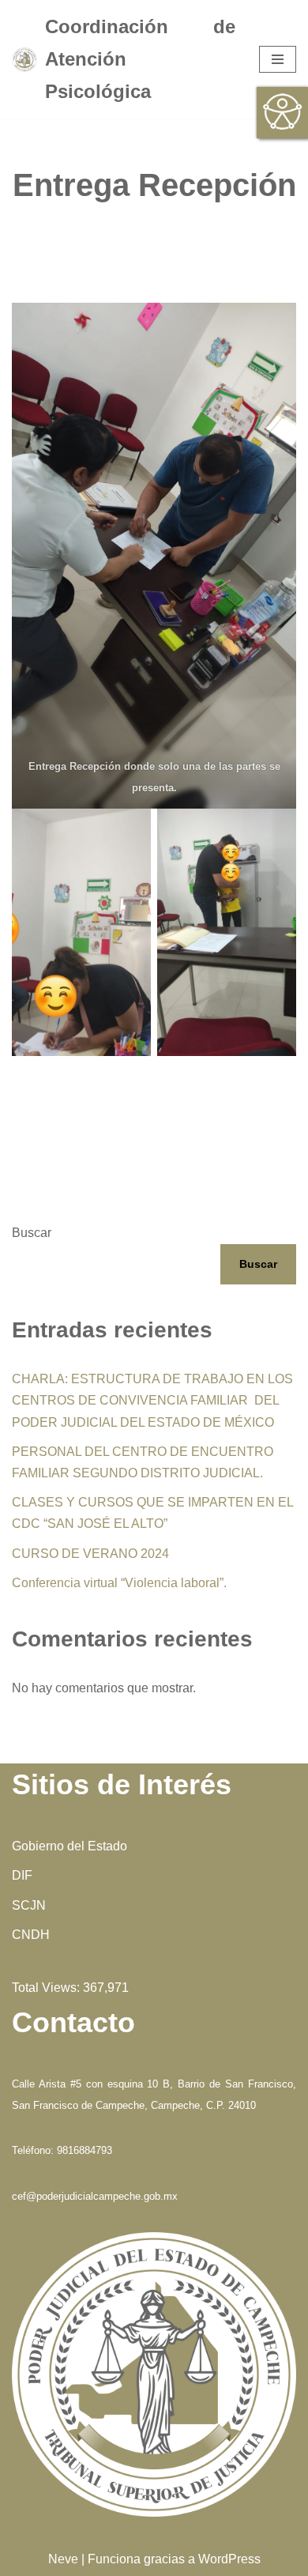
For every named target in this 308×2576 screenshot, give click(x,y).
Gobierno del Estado (69, 1846)
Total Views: (47, 1988)
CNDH (31, 1935)
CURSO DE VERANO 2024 (90, 1554)
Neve (63, 2559)
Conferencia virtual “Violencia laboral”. (119, 1583)
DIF (22, 1875)
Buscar (32, 1233)
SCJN (29, 1905)
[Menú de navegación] (278, 59)
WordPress (229, 2559)
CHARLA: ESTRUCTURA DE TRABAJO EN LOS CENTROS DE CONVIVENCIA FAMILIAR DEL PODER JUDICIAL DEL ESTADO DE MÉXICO (152, 1400)
